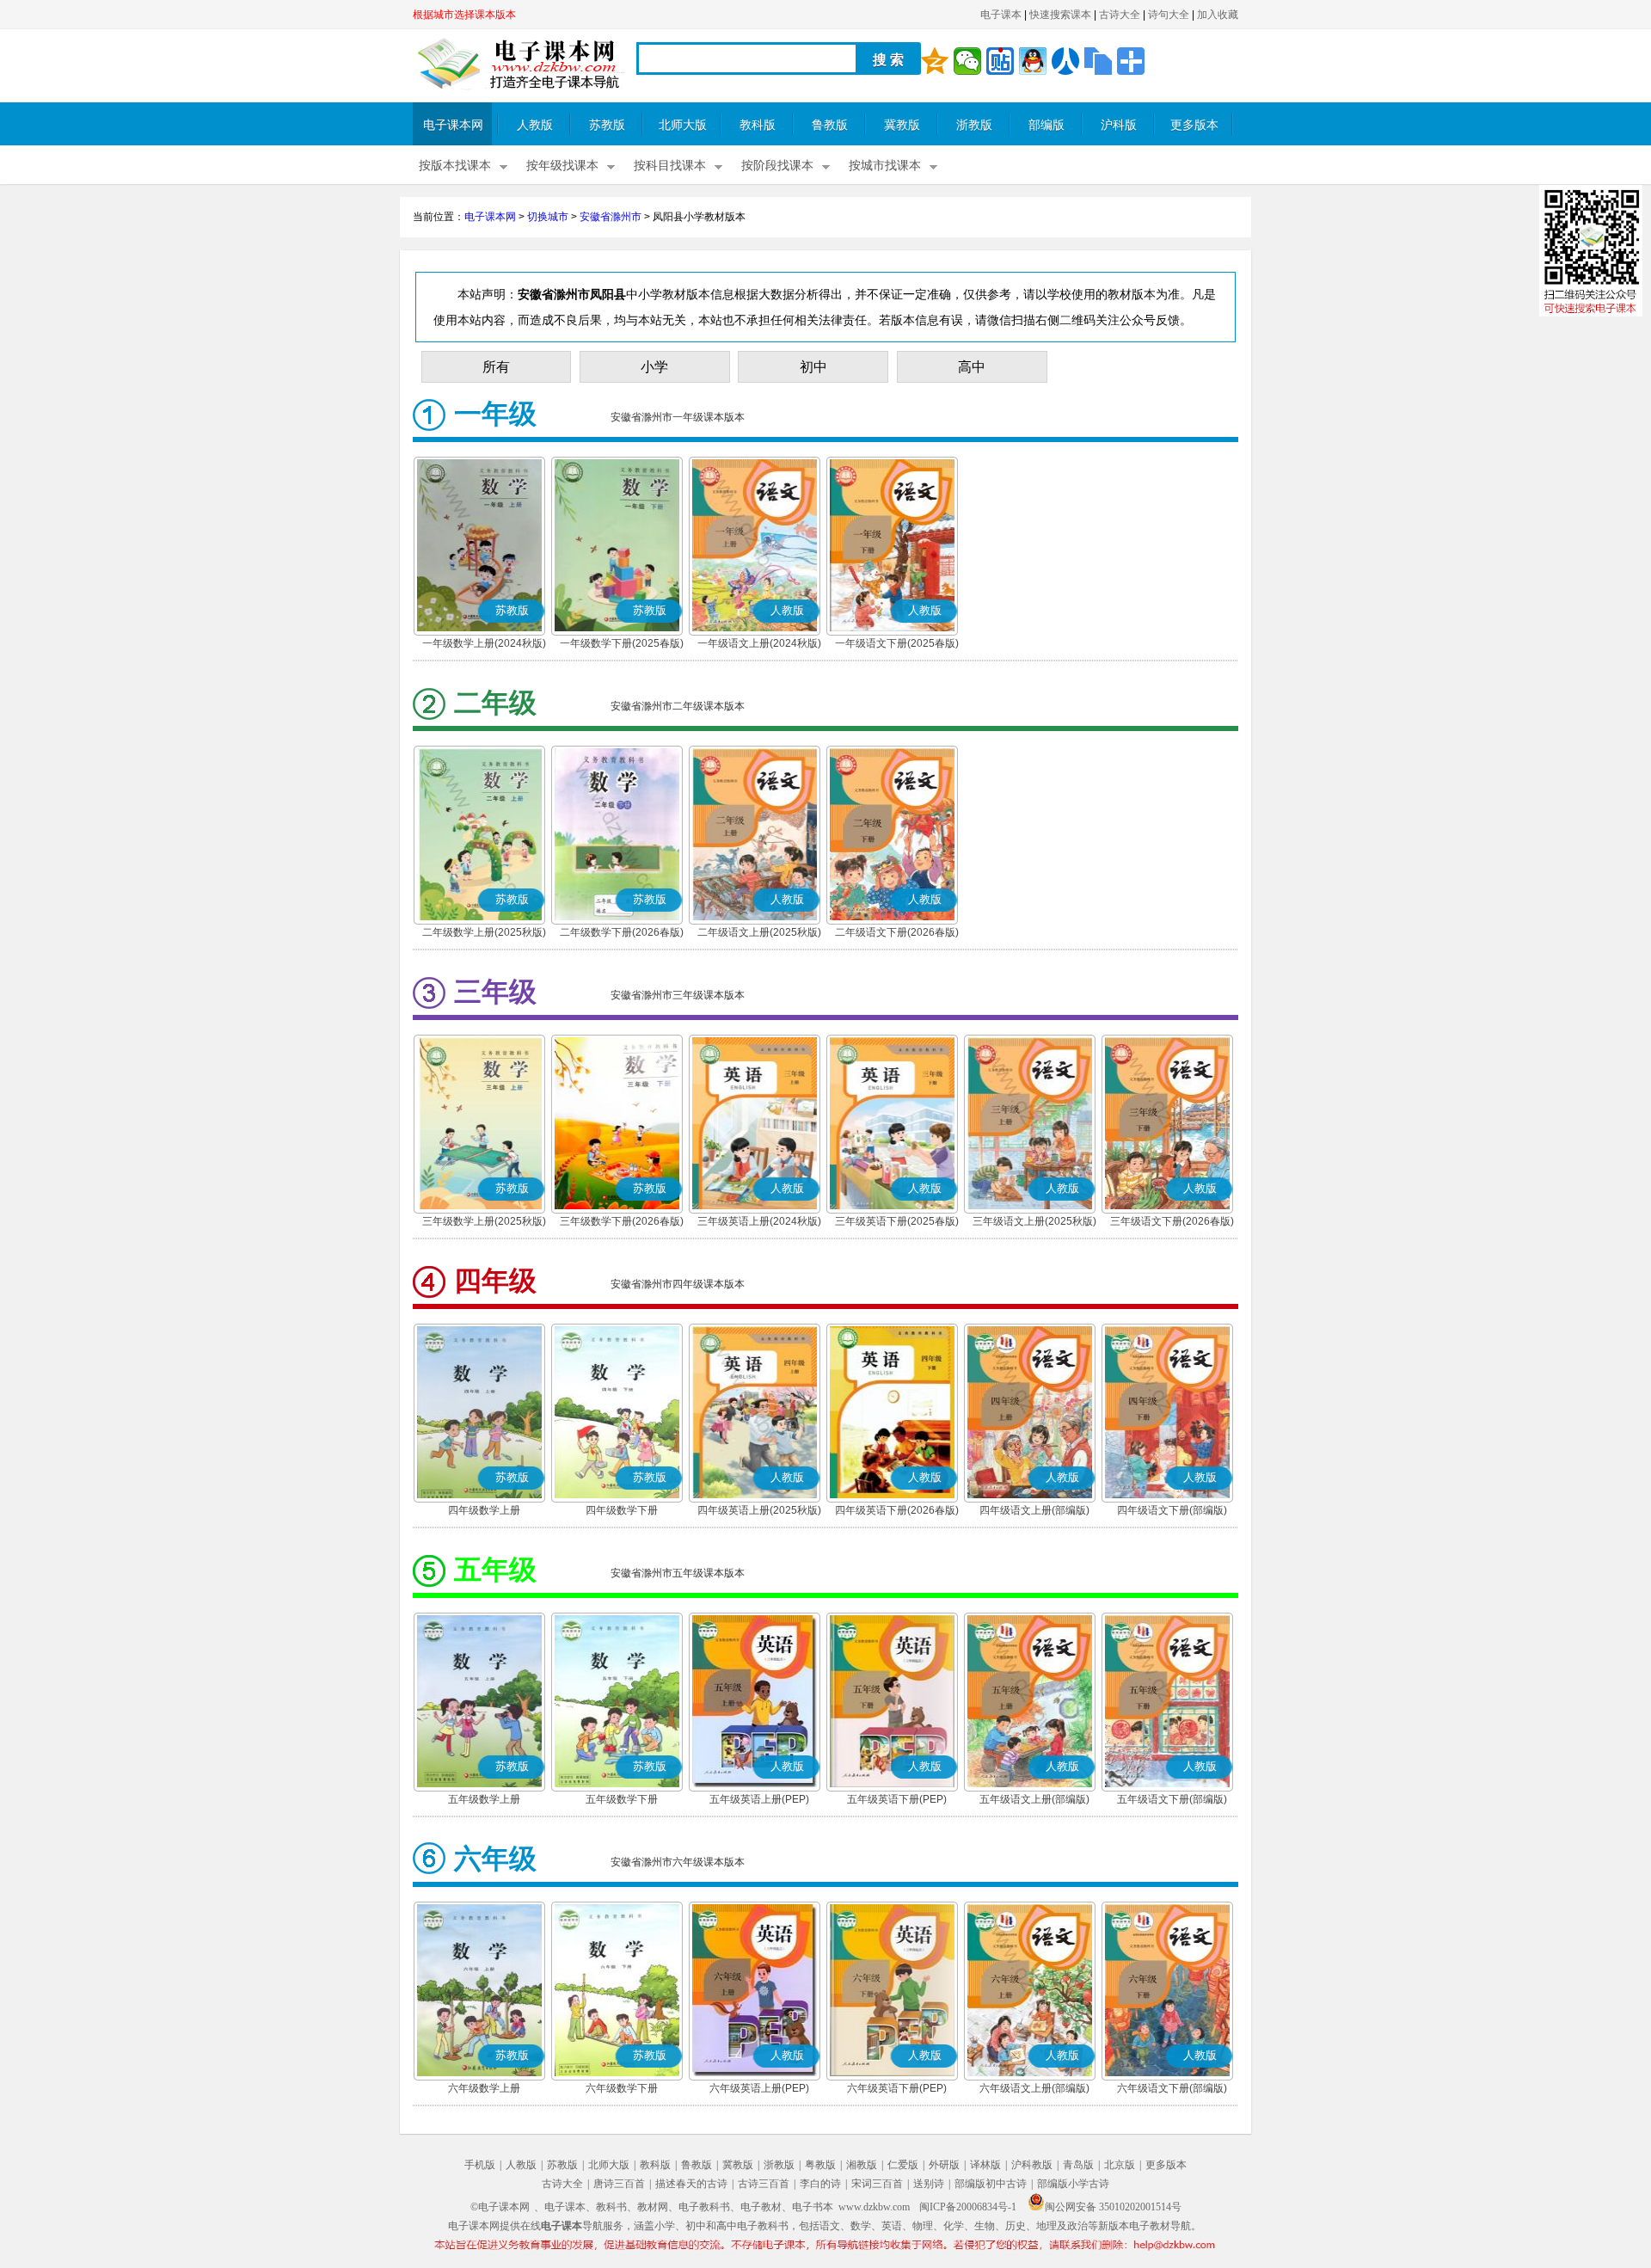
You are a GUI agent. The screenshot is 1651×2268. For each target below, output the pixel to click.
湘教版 (862, 2165)
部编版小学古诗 (1073, 2184)
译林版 (985, 2165)
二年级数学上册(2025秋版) (484, 932)
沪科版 (1119, 125)
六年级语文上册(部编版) (1034, 2088)
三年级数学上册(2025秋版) (484, 1221)
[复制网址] (1098, 61)
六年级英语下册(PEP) (897, 2088)
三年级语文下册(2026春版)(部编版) (1172, 1223)
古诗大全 (1120, 15)
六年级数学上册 (484, 2088)
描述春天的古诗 (691, 2184)
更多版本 (1194, 125)
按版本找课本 (455, 166)
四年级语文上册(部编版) (1034, 1510)
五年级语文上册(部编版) (1034, 1799)
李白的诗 (820, 2184)
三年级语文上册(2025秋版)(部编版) (1034, 1223)
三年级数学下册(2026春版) (622, 1221)
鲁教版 (830, 125)
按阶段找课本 (777, 166)
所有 (496, 367)
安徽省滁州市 (611, 217)
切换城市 (548, 217)
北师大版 (683, 125)
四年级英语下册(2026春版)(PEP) (897, 1512)
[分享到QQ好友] (1033, 61)
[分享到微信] (967, 61)
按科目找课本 (670, 166)
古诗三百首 (764, 2184)
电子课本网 (453, 125)
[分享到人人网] (1065, 61)
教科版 (758, 125)
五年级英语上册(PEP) (759, 1799)
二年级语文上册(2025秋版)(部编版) (759, 934)
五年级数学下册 (622, 1799)
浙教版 (974, 125)
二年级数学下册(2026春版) (622, 932)
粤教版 (820, 2165)
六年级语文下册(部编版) (1172, 2088)
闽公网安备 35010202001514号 (1113, 2207)
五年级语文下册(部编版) (1172, 1799)
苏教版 (607, 125)
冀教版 (902, 125)
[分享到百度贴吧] (1000, 61)
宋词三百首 (877, 2184)
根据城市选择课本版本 (464, 15)
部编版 (1046, 125)
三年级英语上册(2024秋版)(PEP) (759, 1223)
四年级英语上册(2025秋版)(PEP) (759, 1512)
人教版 (535, 125)
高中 (972, 367)
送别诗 (929, 2184)
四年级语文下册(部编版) (1172, 1510)
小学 (654, 367)
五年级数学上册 (484, 1799)
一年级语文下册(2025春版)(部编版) (897, 645)
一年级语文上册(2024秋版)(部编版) (759, 645)
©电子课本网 (500, 2207)
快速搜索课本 (1060, 15)
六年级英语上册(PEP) (759, 2088)
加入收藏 (1218, 15)
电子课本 (1001, 15)
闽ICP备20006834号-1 (968, 2207)
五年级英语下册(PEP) (897, 1799)
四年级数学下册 (622, 1510)
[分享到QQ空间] (935, 61)
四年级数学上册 (484, 1510)
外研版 (944, 2165)
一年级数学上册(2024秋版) (484, 643)
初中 (813, 367)
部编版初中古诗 (991, 2184)
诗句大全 (1169, 15)
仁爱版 (903, 2165)
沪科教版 (1032, 2165)
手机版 (480, 2165)
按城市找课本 (885, 166)
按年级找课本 (562, 166)
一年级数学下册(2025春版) (622, 643)
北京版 (1120, 2165)
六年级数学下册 (622, 2088)
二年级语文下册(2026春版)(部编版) (897, 934)
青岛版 (1078, 2165)
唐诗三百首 (619, 2184)
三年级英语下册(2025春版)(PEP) (897, 1223)
